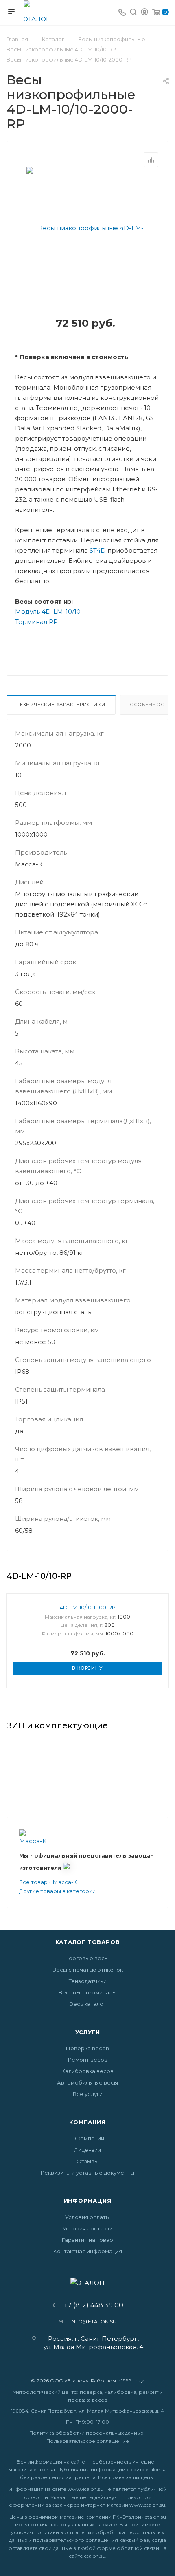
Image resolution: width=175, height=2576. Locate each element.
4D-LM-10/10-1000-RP (88, 1607)
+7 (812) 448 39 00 (91, 2305)
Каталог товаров (88, 1942)
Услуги (88, 2032)
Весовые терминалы (87, 1992)
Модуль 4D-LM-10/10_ (49, 611)
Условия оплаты (87, 2217)
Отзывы (87, 2161)
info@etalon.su (93, 2321)
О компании (88, 2138)
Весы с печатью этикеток (88, 1970)
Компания (87, 2122)
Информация (88, 2201)
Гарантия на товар (87, 2240)
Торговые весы (87, 1958)
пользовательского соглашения (75, 2540)
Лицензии (87, 2150)
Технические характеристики (61, 705)
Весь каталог (88, 2004)
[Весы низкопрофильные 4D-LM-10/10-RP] (87, 289)
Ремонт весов (88, 2060)
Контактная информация (88, 2251)
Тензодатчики (88, 1981)
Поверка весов (87, 2048)
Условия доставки (88, 2228)
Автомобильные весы (87, 2082)
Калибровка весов (87, 2071)
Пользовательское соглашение (88, 2441)
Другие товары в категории (57, 1891)
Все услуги (88, 2094)
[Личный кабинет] (144, 13)
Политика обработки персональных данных (86, 2433)
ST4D (98, 550)
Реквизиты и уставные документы (87, 2173)
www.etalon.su (85, 2489)
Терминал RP (36, 622)
